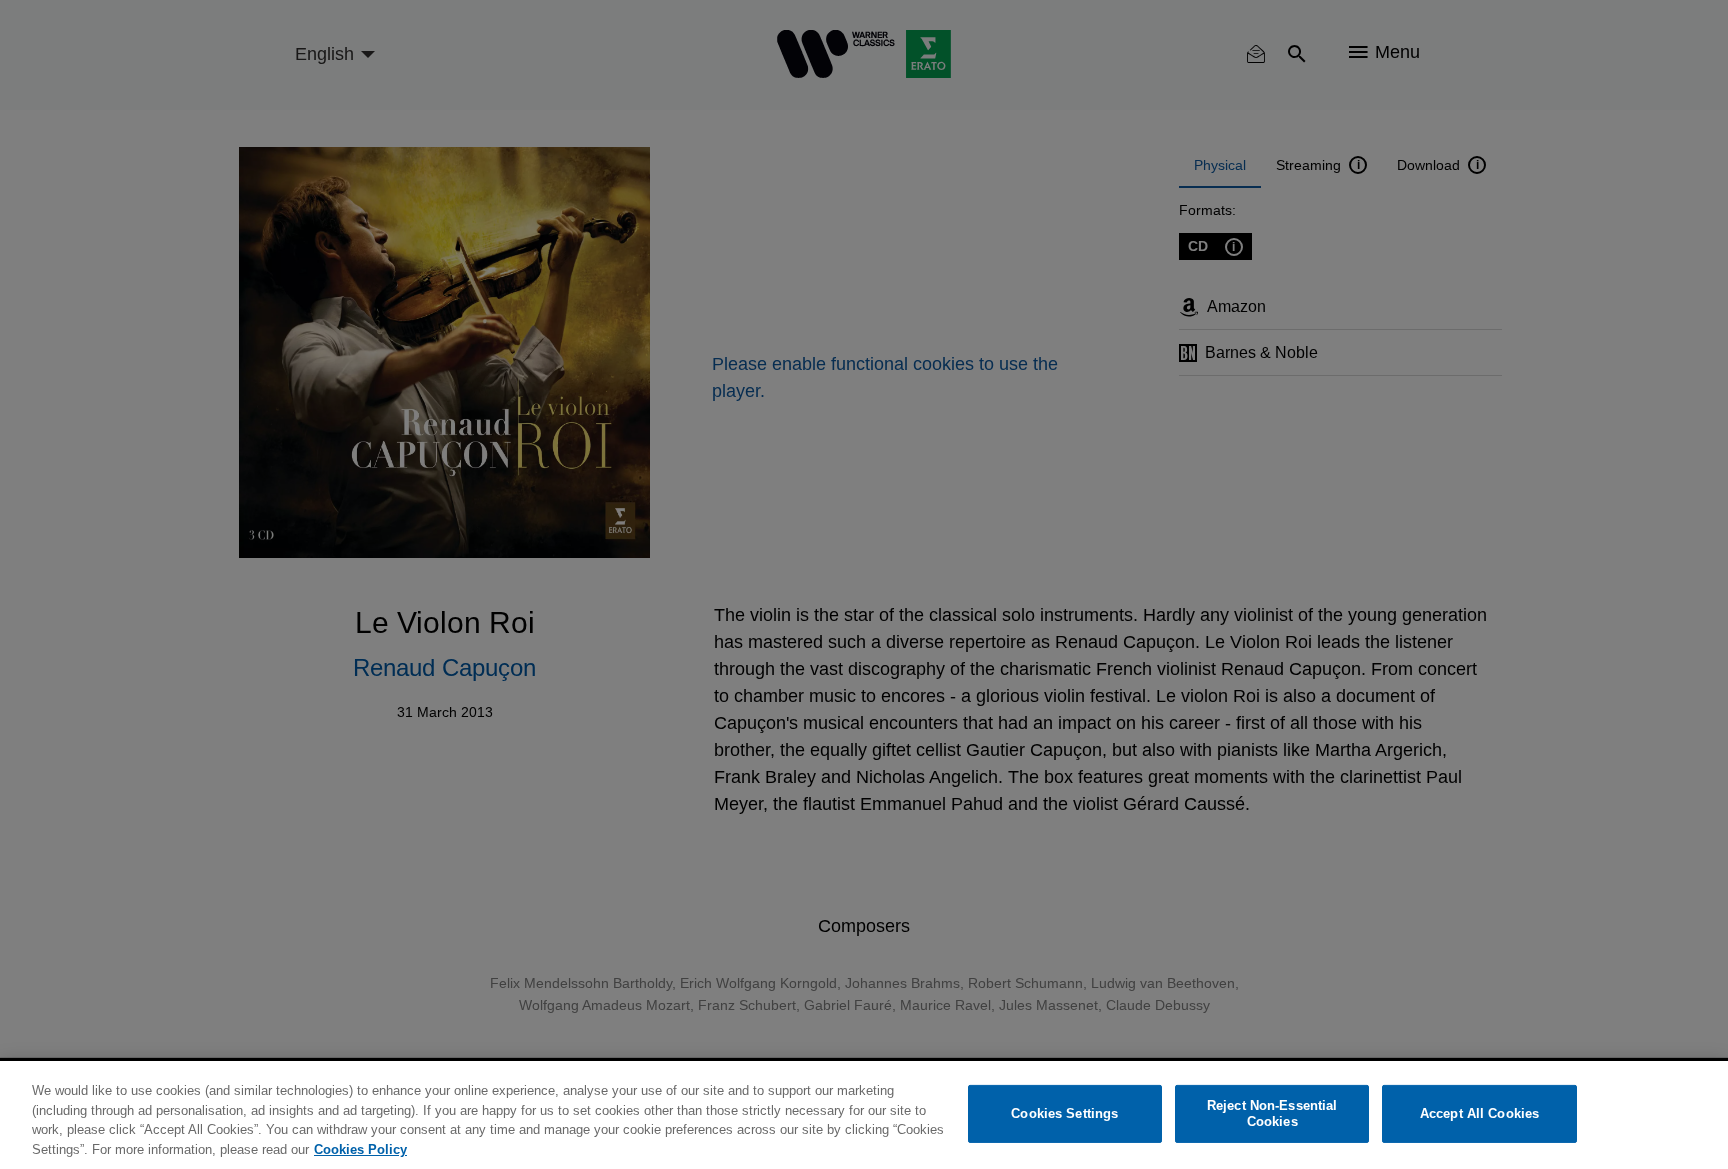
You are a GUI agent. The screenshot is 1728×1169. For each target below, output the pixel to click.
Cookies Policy (360, 1148)
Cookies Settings (1064, 1113)
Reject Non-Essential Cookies (1272, 1113)
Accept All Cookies (1479, 1113)
